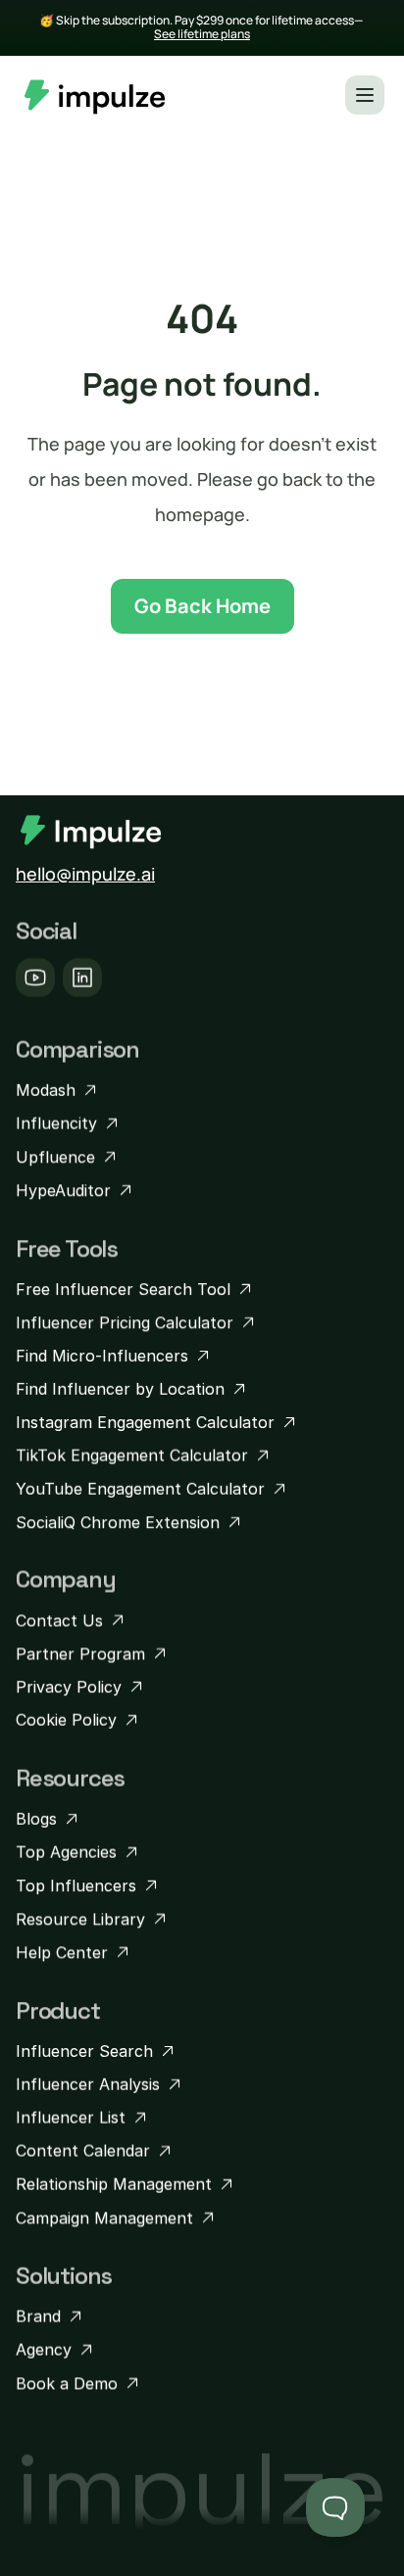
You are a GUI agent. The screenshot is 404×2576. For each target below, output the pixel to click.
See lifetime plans (202, 34)
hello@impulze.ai (85, 874)
